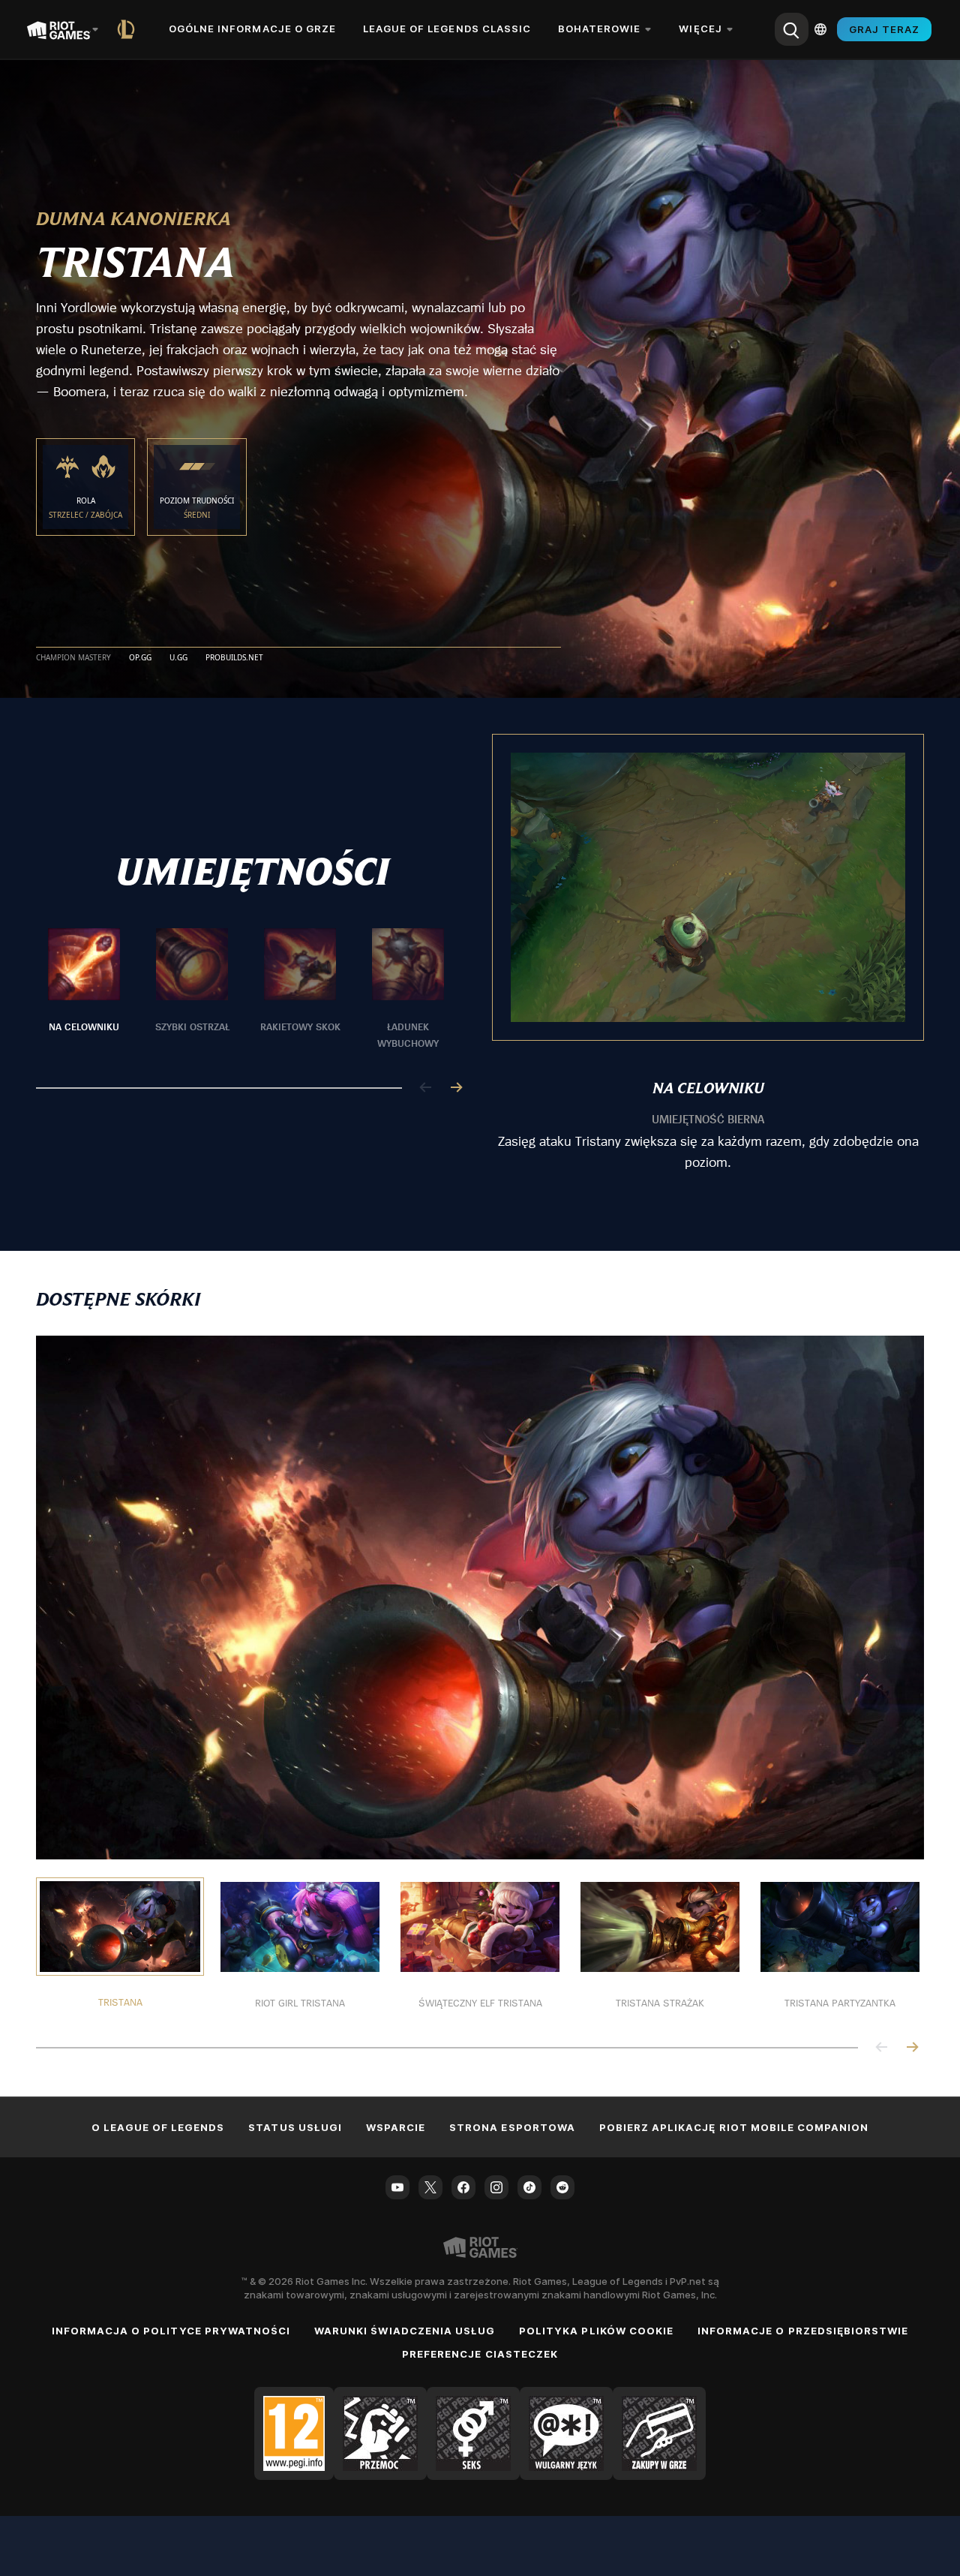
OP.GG (140, 658)
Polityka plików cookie (596, 2331)
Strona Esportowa (512, 2127)
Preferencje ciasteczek (480, 2354)
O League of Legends (158, 2127)
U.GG (178, 658)
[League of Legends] (129, 29)
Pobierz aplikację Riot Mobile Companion (734, 2127)
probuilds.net (234, 658)
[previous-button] (426, 1088)
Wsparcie (396, 2127)
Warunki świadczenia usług (405, 2331)
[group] (246, 990)
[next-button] (456, 1088)
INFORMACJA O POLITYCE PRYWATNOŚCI (171, 2331)
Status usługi (295, 2127)
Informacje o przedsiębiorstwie (803, 2331)
